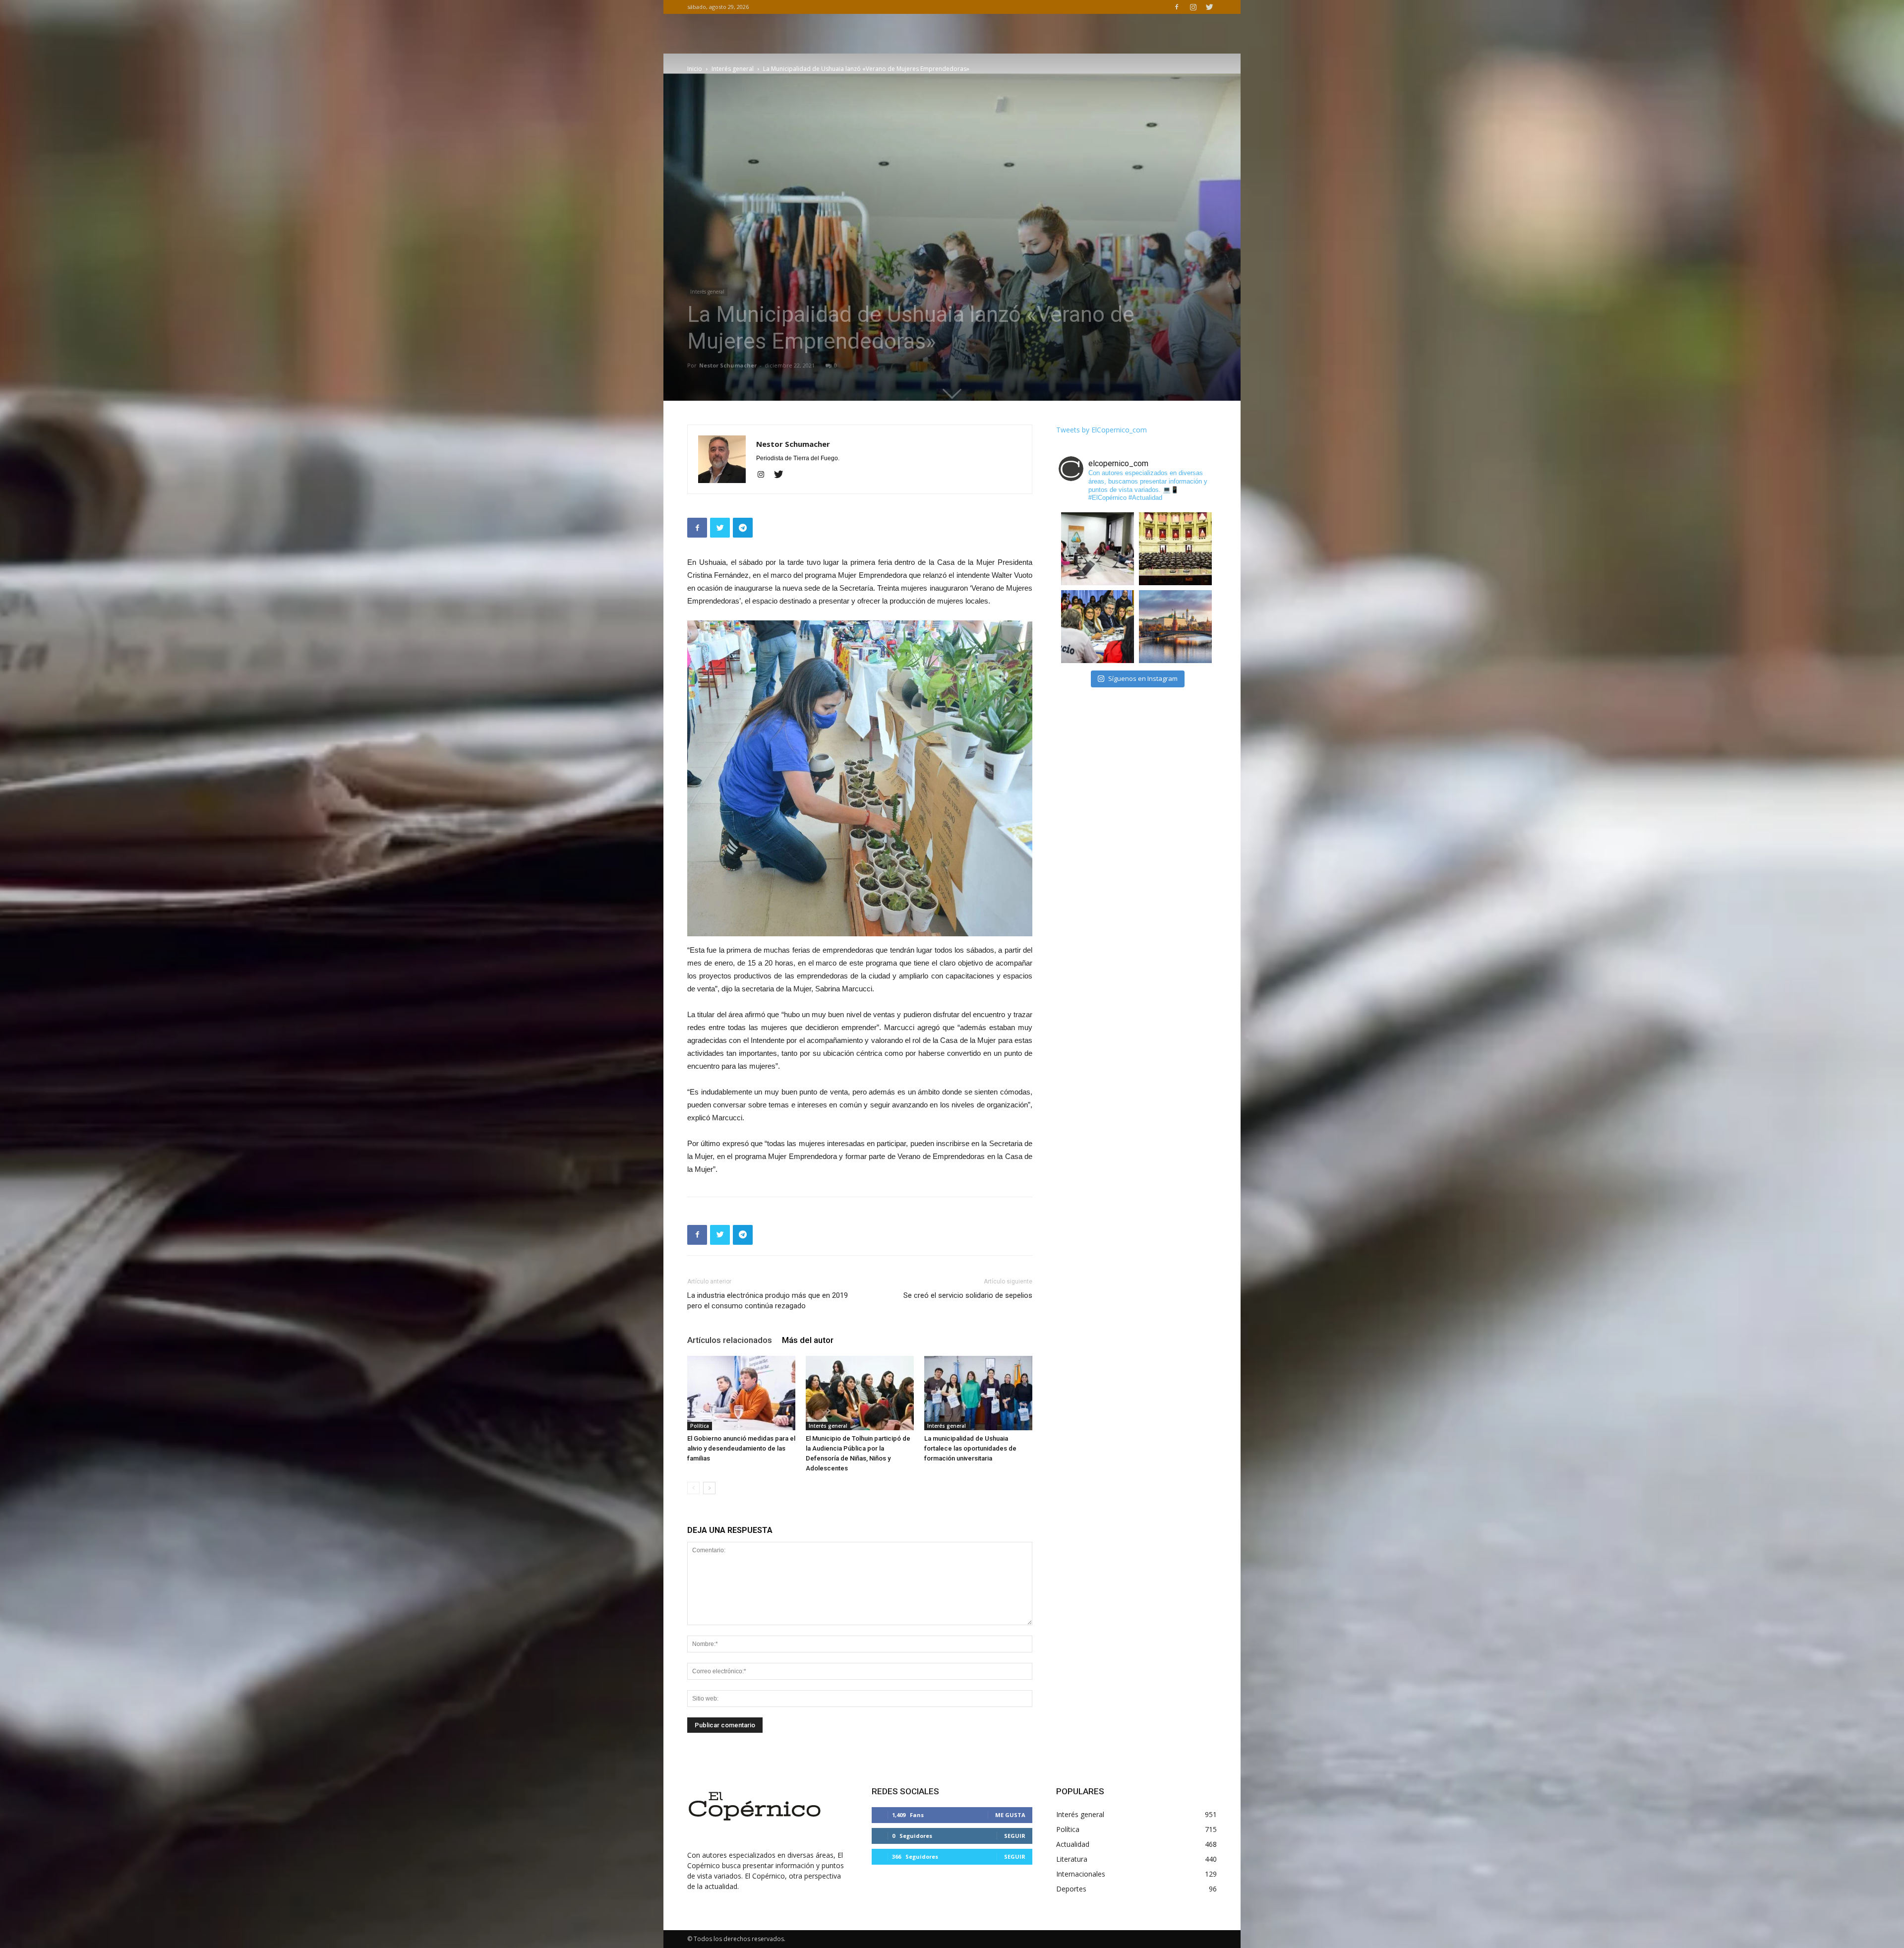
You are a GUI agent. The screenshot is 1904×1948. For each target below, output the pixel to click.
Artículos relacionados (730, 1340)
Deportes (1071, 1889)
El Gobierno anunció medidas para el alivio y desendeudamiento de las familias (741, 1448)
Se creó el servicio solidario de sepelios (968, 1295)
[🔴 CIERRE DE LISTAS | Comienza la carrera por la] (1175, 549)
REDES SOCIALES (905, 1791)
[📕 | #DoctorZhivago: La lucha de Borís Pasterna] (1175, 627)
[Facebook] (1177, 7)
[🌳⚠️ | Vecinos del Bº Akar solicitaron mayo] (1098, 549)
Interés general (733, 69)
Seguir (1015, 1836)
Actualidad (1073, 1844)
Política (700, 1426)
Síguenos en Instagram (1143, 678)
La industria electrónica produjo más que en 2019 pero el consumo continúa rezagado (768, 1301)
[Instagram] (1193, 7)
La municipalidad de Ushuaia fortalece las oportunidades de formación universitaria (970, 1448)
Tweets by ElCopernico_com (1101, 430)
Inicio (695, 69)
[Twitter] (1209, 7)
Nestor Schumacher (728, 365)
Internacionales (1081, 1874)
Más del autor (808, 1340)
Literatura (1072, 1859)
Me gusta (1010, 1815)
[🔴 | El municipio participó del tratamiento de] (1098, 627)
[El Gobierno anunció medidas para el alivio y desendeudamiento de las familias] (741, 1393)
